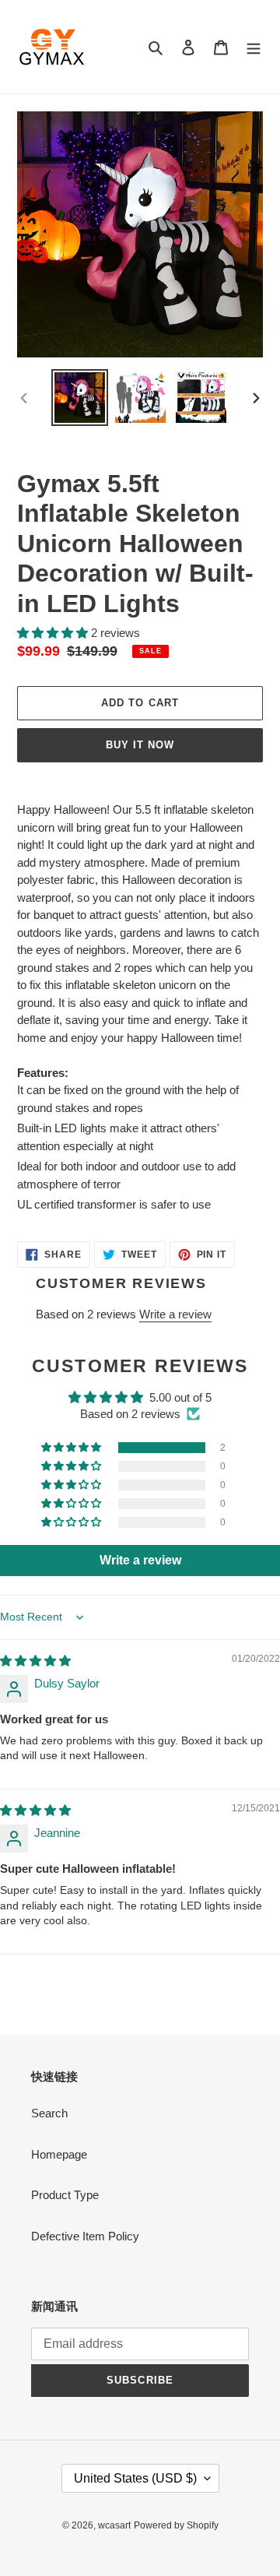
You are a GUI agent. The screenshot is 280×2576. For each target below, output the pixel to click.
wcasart (114, 2525)
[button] (54, 633)
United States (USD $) (135, 2478)
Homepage (59, 2154)
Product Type (65, 2195)
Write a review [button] (140, 1560)
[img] (35, 1661)
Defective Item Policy (85, 2236)
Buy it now (140, 745)
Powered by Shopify (176, 2525)
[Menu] (254, 47)
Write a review (175, 1314)
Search (49, 2113)
